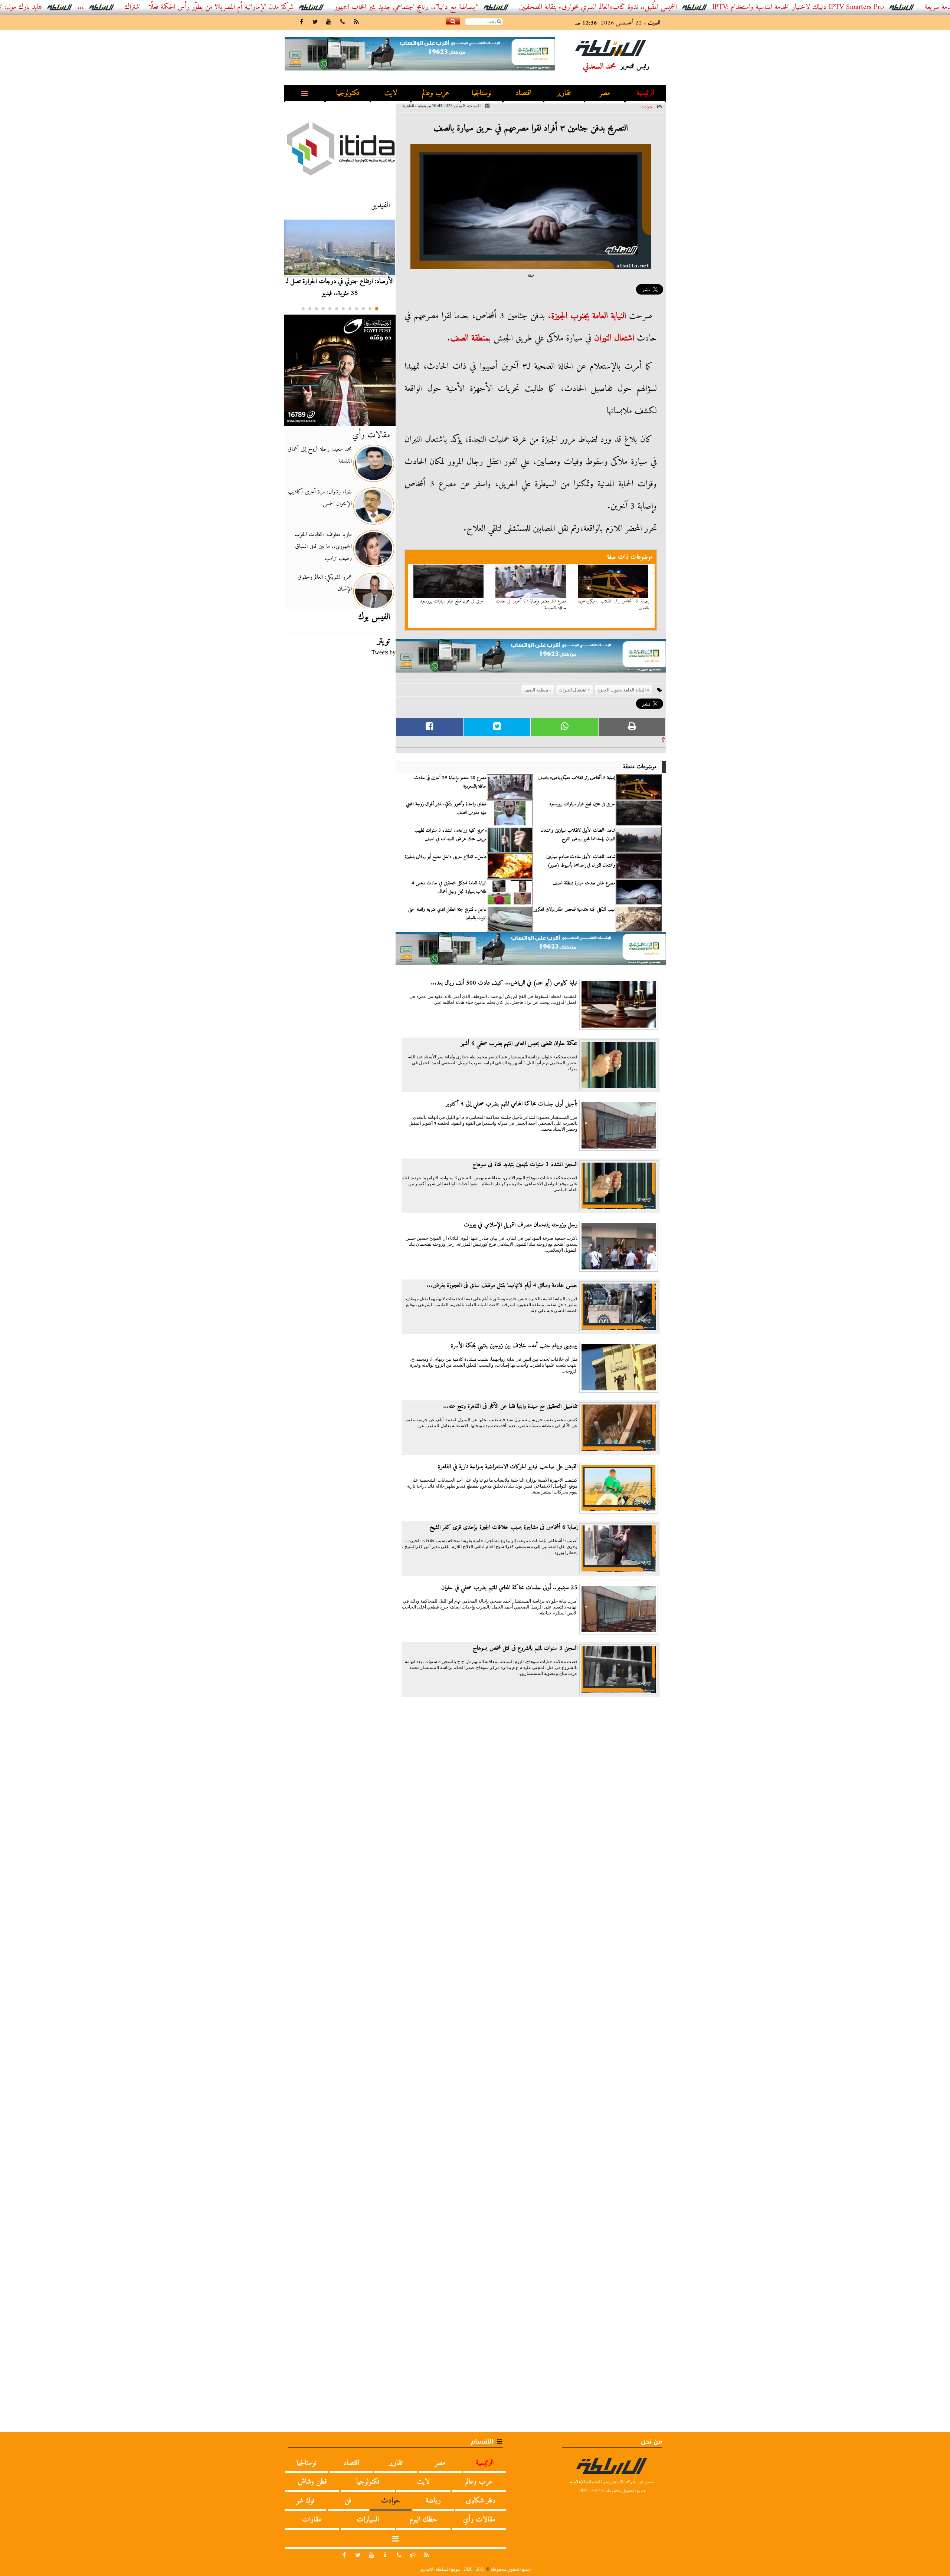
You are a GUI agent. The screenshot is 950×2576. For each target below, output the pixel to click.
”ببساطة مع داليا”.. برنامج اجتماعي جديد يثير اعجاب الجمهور (494, 7)
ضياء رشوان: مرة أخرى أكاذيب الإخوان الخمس (320, 498)
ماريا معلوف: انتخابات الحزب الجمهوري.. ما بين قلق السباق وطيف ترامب (323, 546)
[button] (377, 309)
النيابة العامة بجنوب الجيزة (589, 316)
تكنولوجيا (348, 93)
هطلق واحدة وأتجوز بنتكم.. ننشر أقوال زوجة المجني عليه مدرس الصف (446, 808)
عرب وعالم (436, 93)
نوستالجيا (482, 93)
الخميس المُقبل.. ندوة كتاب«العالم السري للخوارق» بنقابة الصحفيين (686, 7)
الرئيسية (645, 93)
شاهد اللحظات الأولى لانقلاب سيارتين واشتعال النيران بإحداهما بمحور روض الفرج (578, 835)
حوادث (646, 107)
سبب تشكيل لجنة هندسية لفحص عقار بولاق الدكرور (574, 910)
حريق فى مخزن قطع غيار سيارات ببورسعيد (452, 601)
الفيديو (381, 205)
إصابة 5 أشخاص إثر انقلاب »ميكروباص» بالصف (613, 605)
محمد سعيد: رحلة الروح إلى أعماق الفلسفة (320, 455)
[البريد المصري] (340, 370)
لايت (391, 93)
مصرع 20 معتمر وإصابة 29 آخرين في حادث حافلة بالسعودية (531, 605)
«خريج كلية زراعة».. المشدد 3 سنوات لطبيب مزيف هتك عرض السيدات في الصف (451, 835)
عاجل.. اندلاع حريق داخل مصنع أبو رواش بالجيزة (446, 857)
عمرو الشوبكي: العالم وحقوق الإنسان (325, 583)
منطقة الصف (470, 338)
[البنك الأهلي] (531, 659)
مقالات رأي (371, 435)
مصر (605, 93)
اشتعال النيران (614, 338)
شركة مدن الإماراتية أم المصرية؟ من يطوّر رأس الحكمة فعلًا (309, 7)
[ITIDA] (340, 148)
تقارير (564, 93)
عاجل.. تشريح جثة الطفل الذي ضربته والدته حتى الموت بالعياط (447, 914)
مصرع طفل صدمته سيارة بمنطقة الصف (584, 883)
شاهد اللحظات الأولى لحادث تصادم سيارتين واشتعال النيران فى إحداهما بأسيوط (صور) (581, 861)
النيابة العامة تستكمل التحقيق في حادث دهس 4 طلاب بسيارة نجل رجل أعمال (449, 887)
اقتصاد (523, 93)
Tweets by (384, 652)
